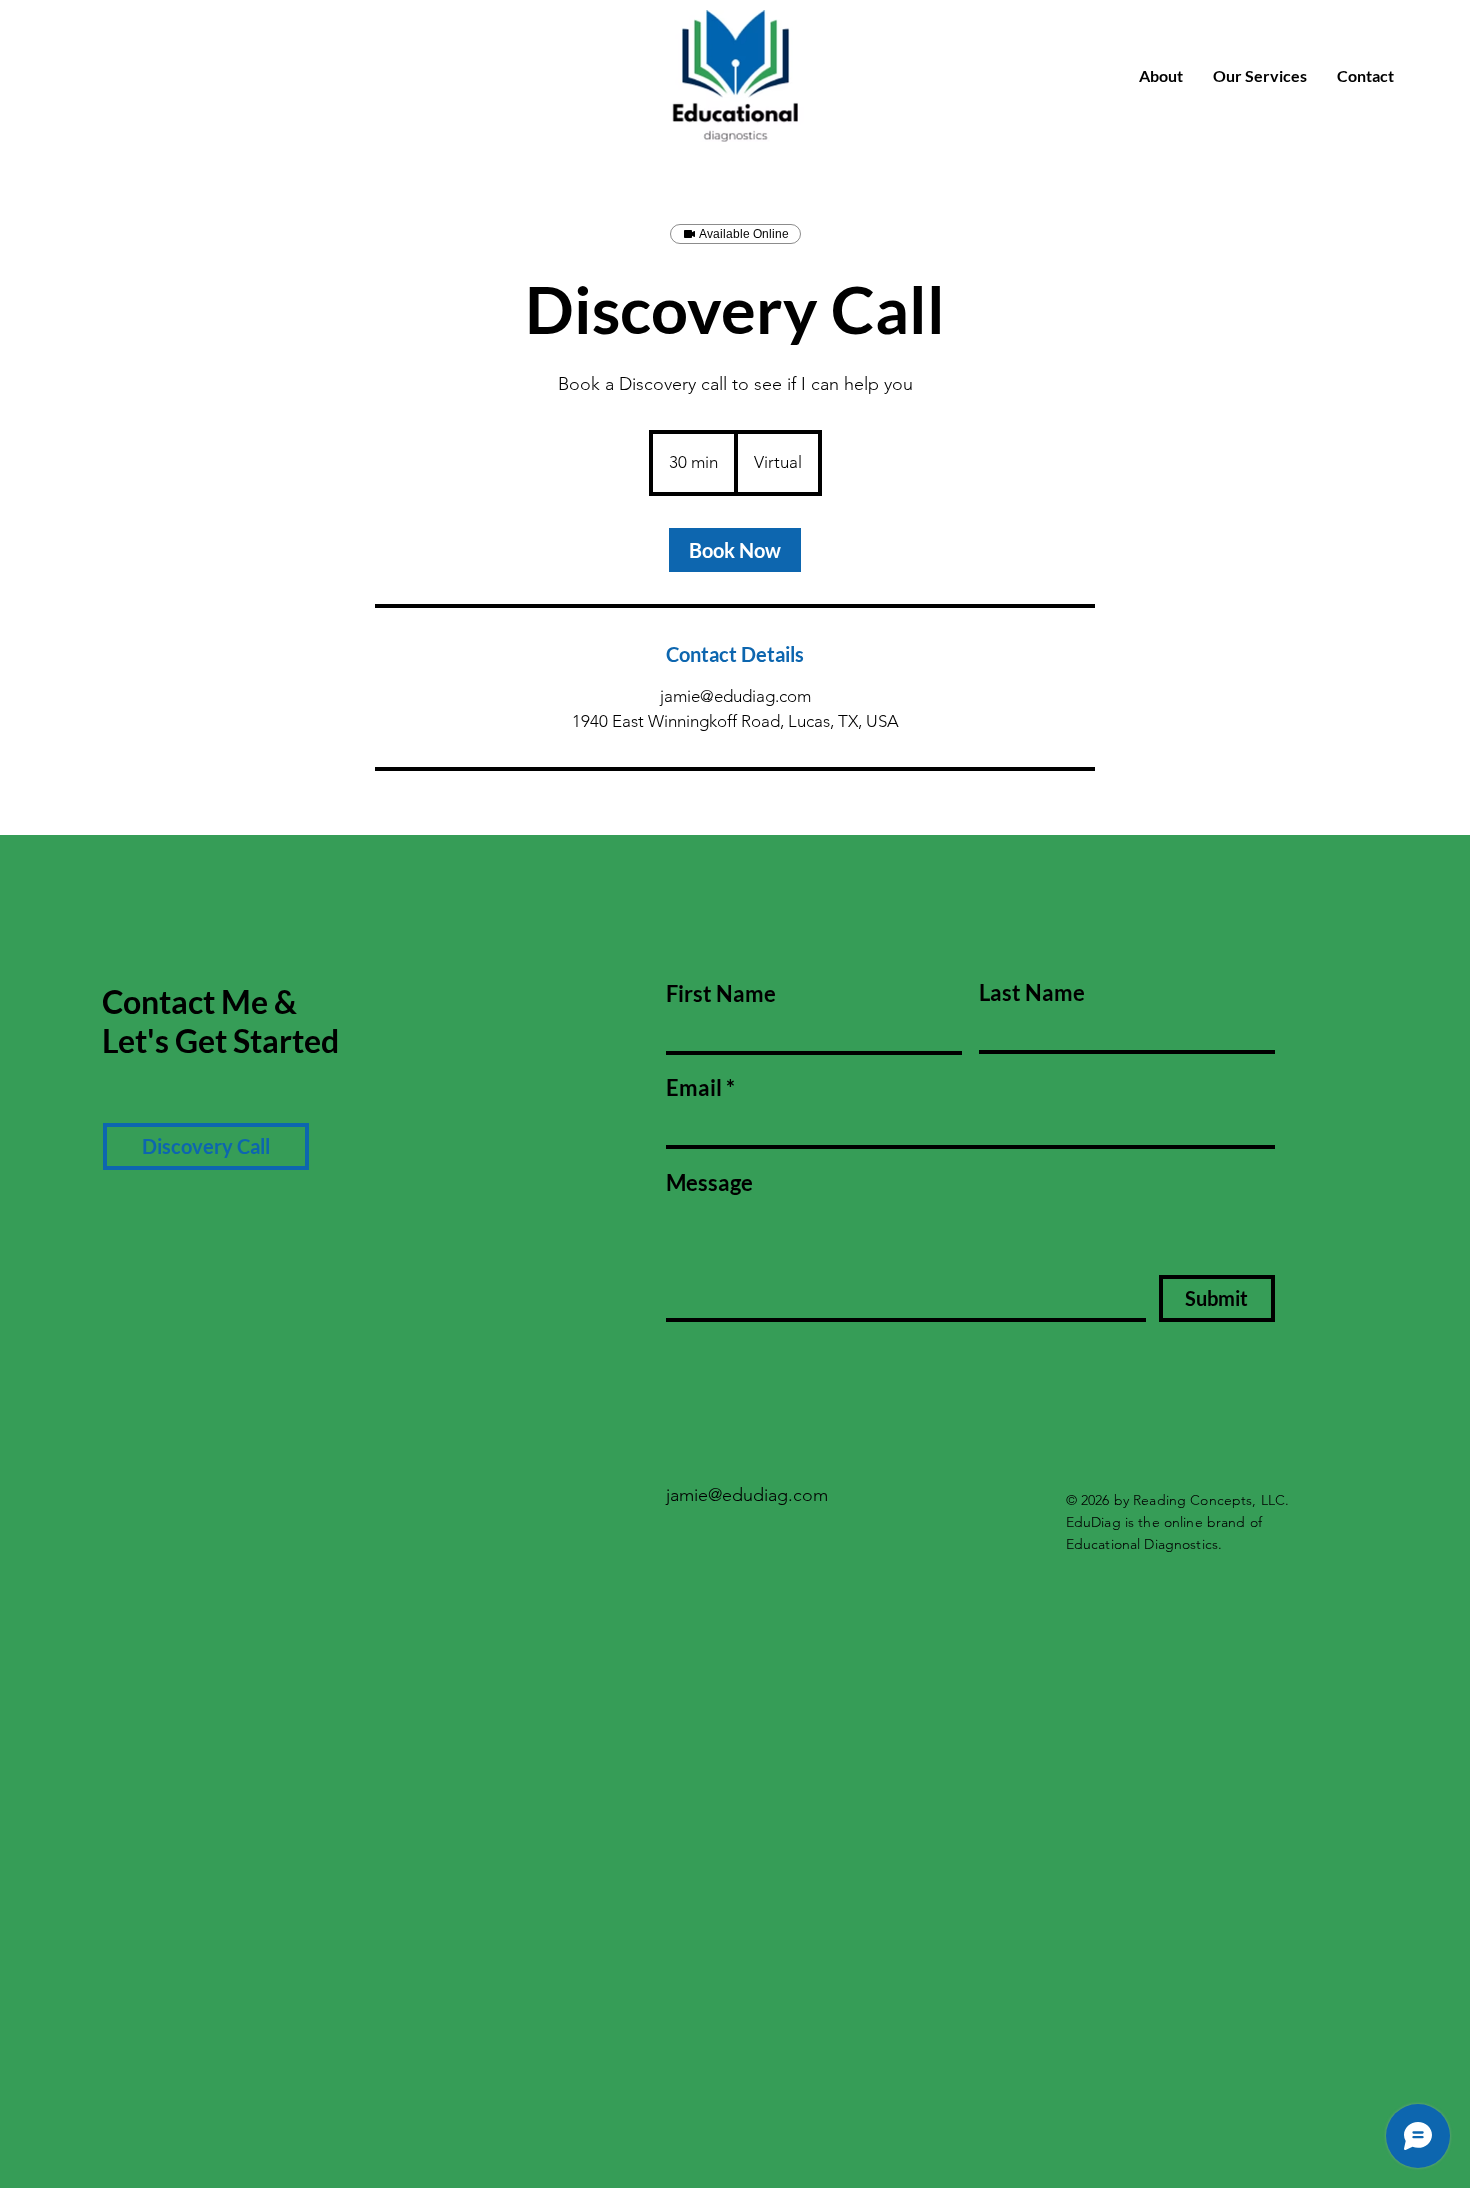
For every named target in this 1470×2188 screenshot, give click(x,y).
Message (709, 1183)
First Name (721, 994)
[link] (735, 550)
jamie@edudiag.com (747, 1495)
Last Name (1032, 993)
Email (694, 1088)
